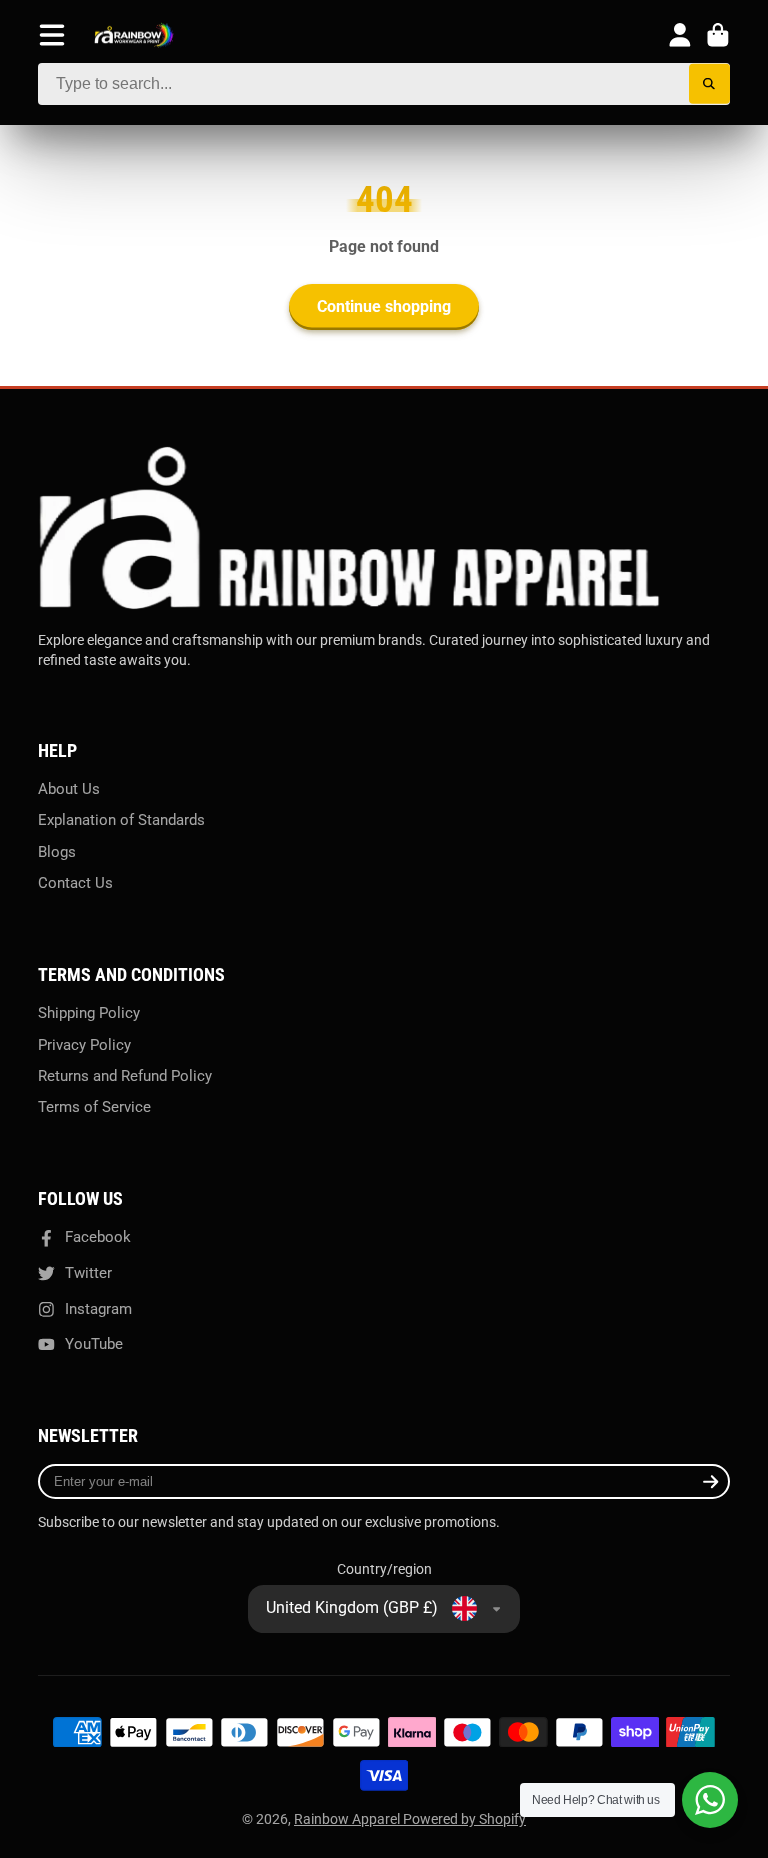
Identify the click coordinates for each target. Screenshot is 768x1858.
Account (680, 35)
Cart (718, 35)
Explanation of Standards (121, 820)
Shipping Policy (89, 1013)
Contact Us (75, 883)
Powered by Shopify (464, 1819)
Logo (134, 35)
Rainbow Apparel (348, 1819)
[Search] (709, 84)
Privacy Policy (84, 1045)
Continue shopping (384, 306)
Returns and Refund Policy (125, 1076)
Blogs (57, 852)
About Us (69, 789)
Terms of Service (94, 1107)
